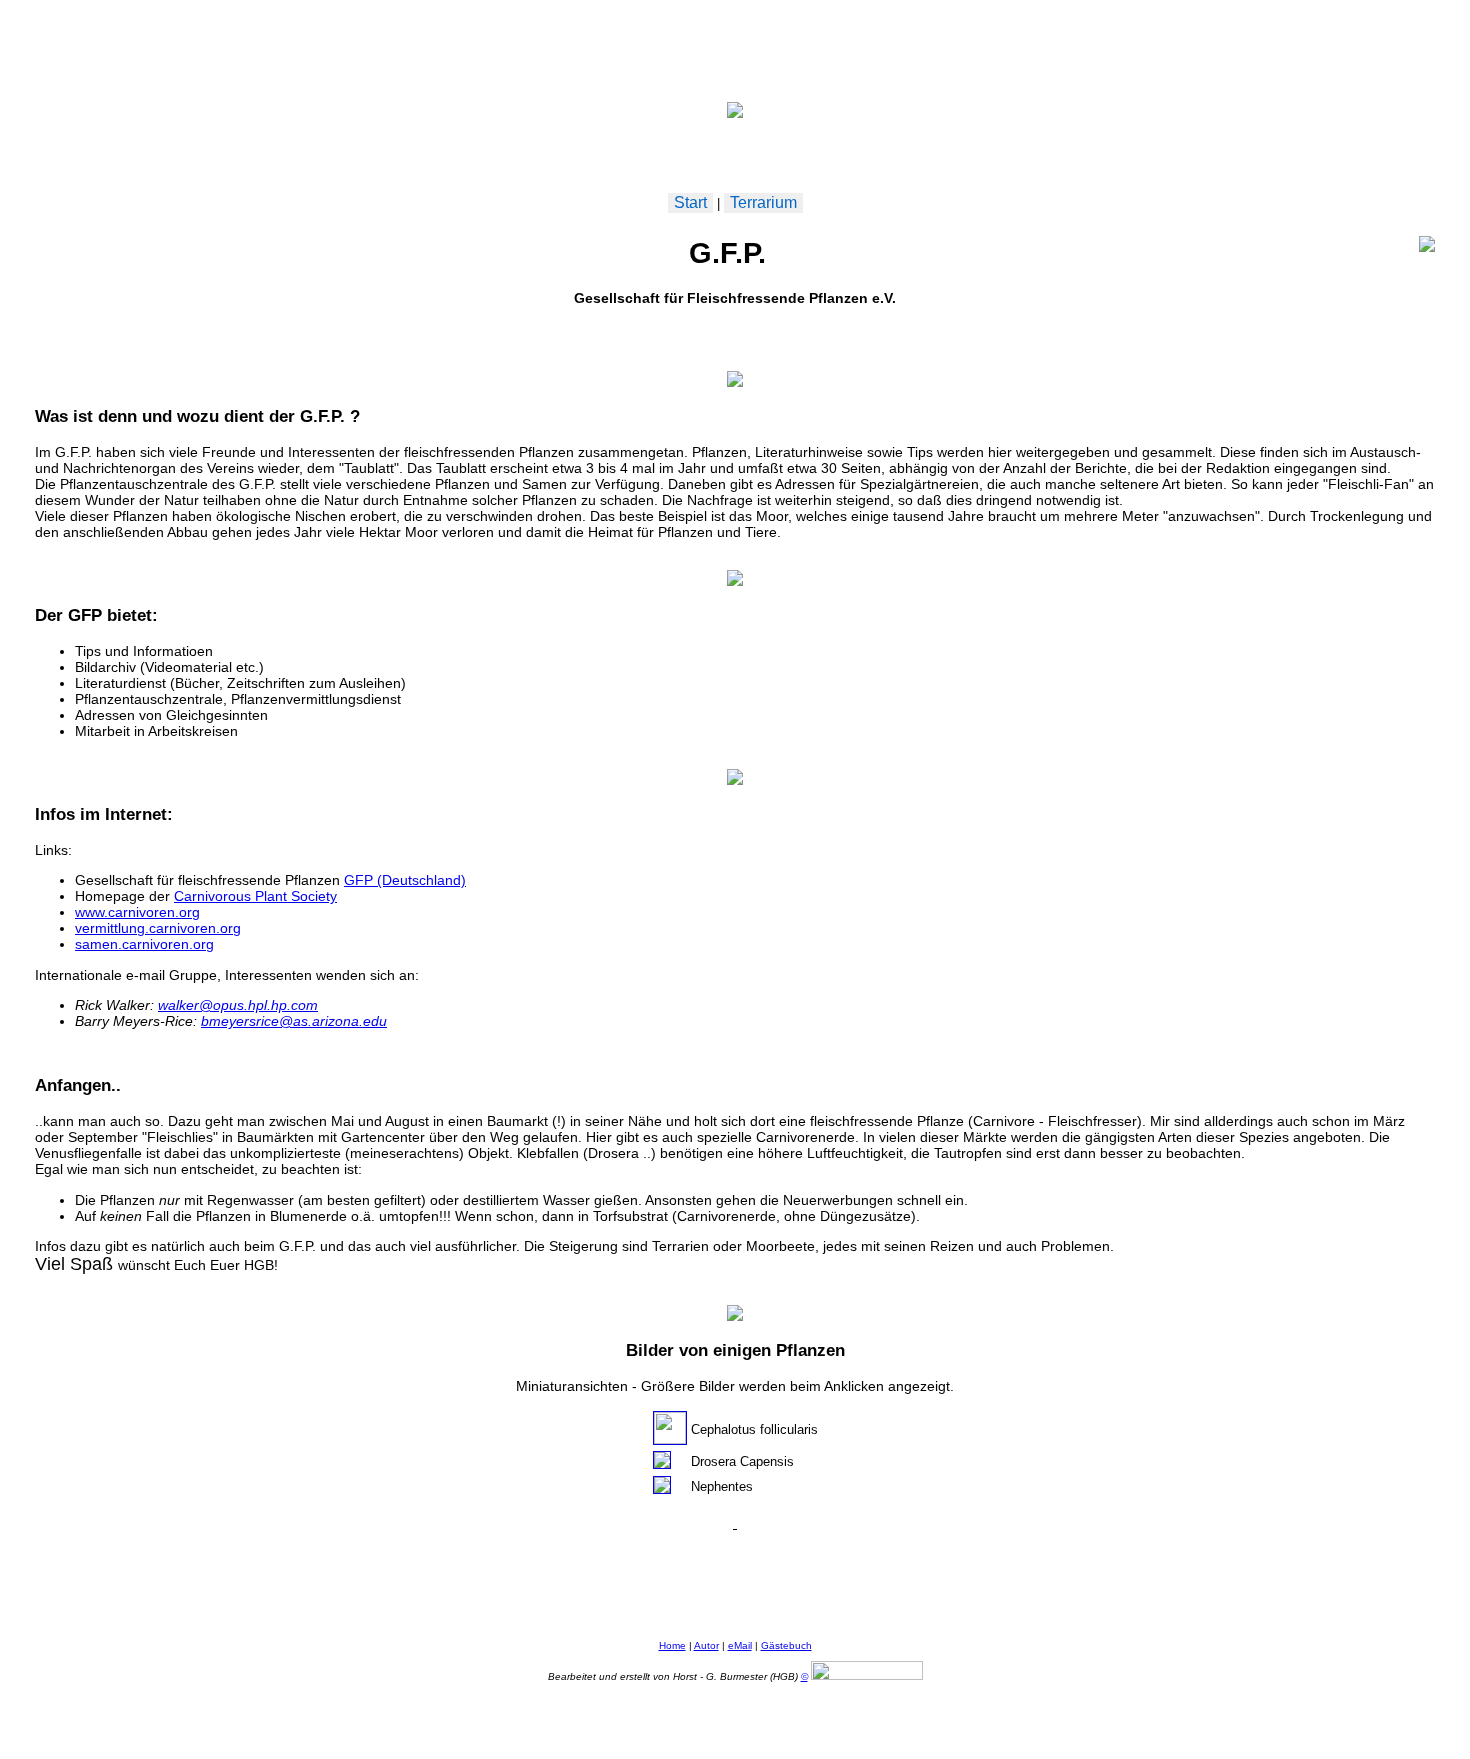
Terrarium (763, 202)
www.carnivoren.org (137, 912)
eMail (740, 1645)
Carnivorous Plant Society (255, 896)
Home (672, 1645)
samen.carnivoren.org (144, 944)
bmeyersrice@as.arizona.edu (294, 1021)
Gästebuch (786, 1645)
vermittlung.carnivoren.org (158, 928)
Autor (706, 1645)
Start (690, 202)
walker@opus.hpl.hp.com (238, 1005)
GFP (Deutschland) (405, 880)
